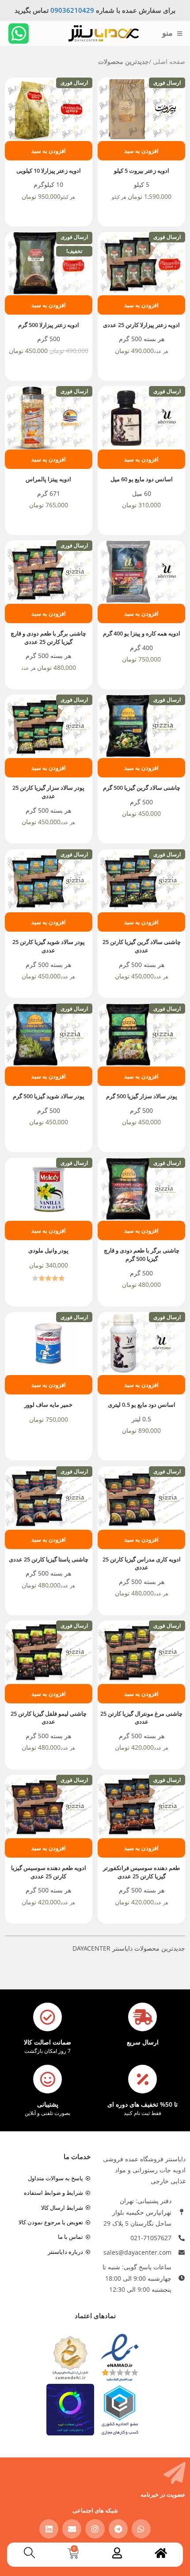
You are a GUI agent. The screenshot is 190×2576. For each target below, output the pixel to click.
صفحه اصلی (169, 61)
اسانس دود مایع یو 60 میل (142, 479)
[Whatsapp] (19, 33)
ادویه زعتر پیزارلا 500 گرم (49, 325)
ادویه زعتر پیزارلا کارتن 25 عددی (141, 325)
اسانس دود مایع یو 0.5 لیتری (142, 1405)
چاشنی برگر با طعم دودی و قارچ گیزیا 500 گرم (142, 1255)
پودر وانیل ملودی (48, 1251)
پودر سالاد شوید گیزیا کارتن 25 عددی (49, 946)
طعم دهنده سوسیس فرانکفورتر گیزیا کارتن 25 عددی (141, 1872)
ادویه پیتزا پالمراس (48, 479)
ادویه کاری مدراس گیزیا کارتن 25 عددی (142, 1564)
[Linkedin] (49, 2529)
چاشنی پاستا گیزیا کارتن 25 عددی (49, 1559)
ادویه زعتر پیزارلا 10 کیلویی (49, 171)
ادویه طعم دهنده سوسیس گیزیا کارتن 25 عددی (49, 1872)
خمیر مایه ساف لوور (48, 1405)
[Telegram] (118, 2529)
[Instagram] (95, 2529)
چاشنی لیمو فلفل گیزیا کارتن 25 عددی (49, 1718)
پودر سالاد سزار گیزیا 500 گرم (142, 1096)
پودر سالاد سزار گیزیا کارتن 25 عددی (48, 792)
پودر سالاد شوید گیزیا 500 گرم (49, 1096)
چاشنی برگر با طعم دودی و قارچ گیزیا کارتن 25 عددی (48, 638)
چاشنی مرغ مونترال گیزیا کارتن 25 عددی (141, 1718)
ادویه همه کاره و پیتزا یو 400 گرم (142, 634)
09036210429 (72, 10)
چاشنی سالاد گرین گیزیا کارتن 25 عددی (142, 946)
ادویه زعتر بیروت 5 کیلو (142, 171)
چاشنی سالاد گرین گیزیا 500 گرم (142, 788)
